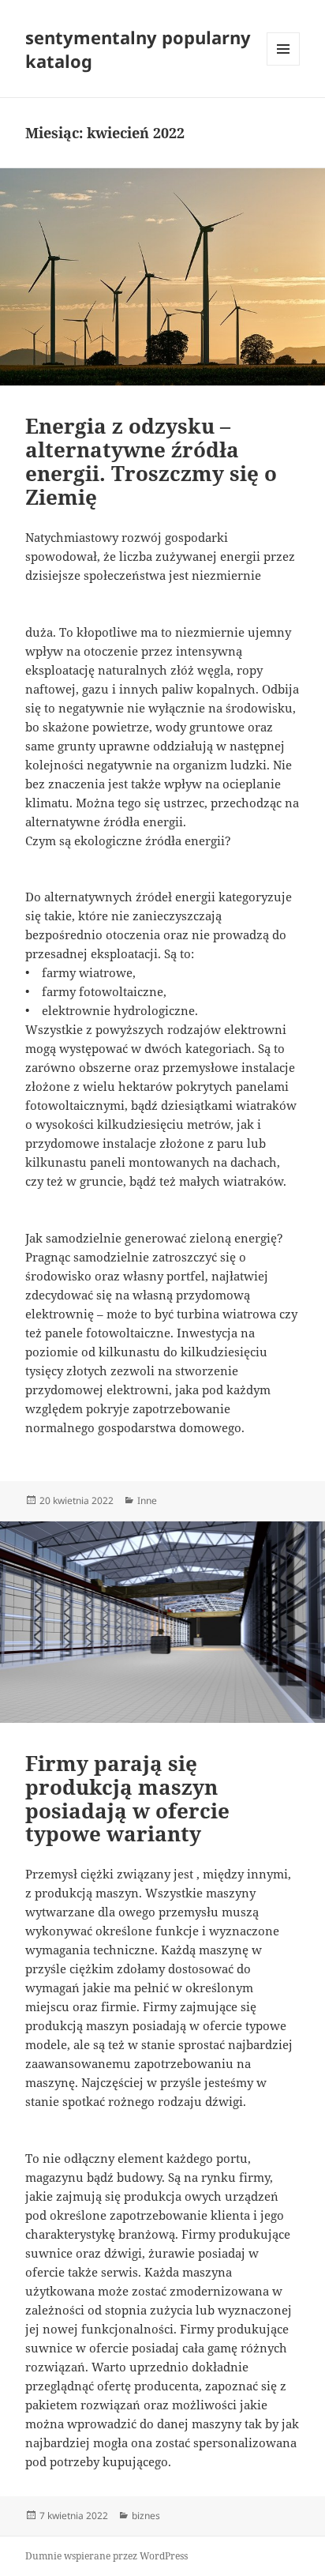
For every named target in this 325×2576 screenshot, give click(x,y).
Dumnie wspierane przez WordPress (106, 2556)
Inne (147, 1500)
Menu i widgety (284, 65)
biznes (146, 2516)
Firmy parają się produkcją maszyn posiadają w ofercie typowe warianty (127, 1799)
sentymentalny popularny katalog (138, 49)
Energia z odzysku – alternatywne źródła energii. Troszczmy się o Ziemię (151, 461)
